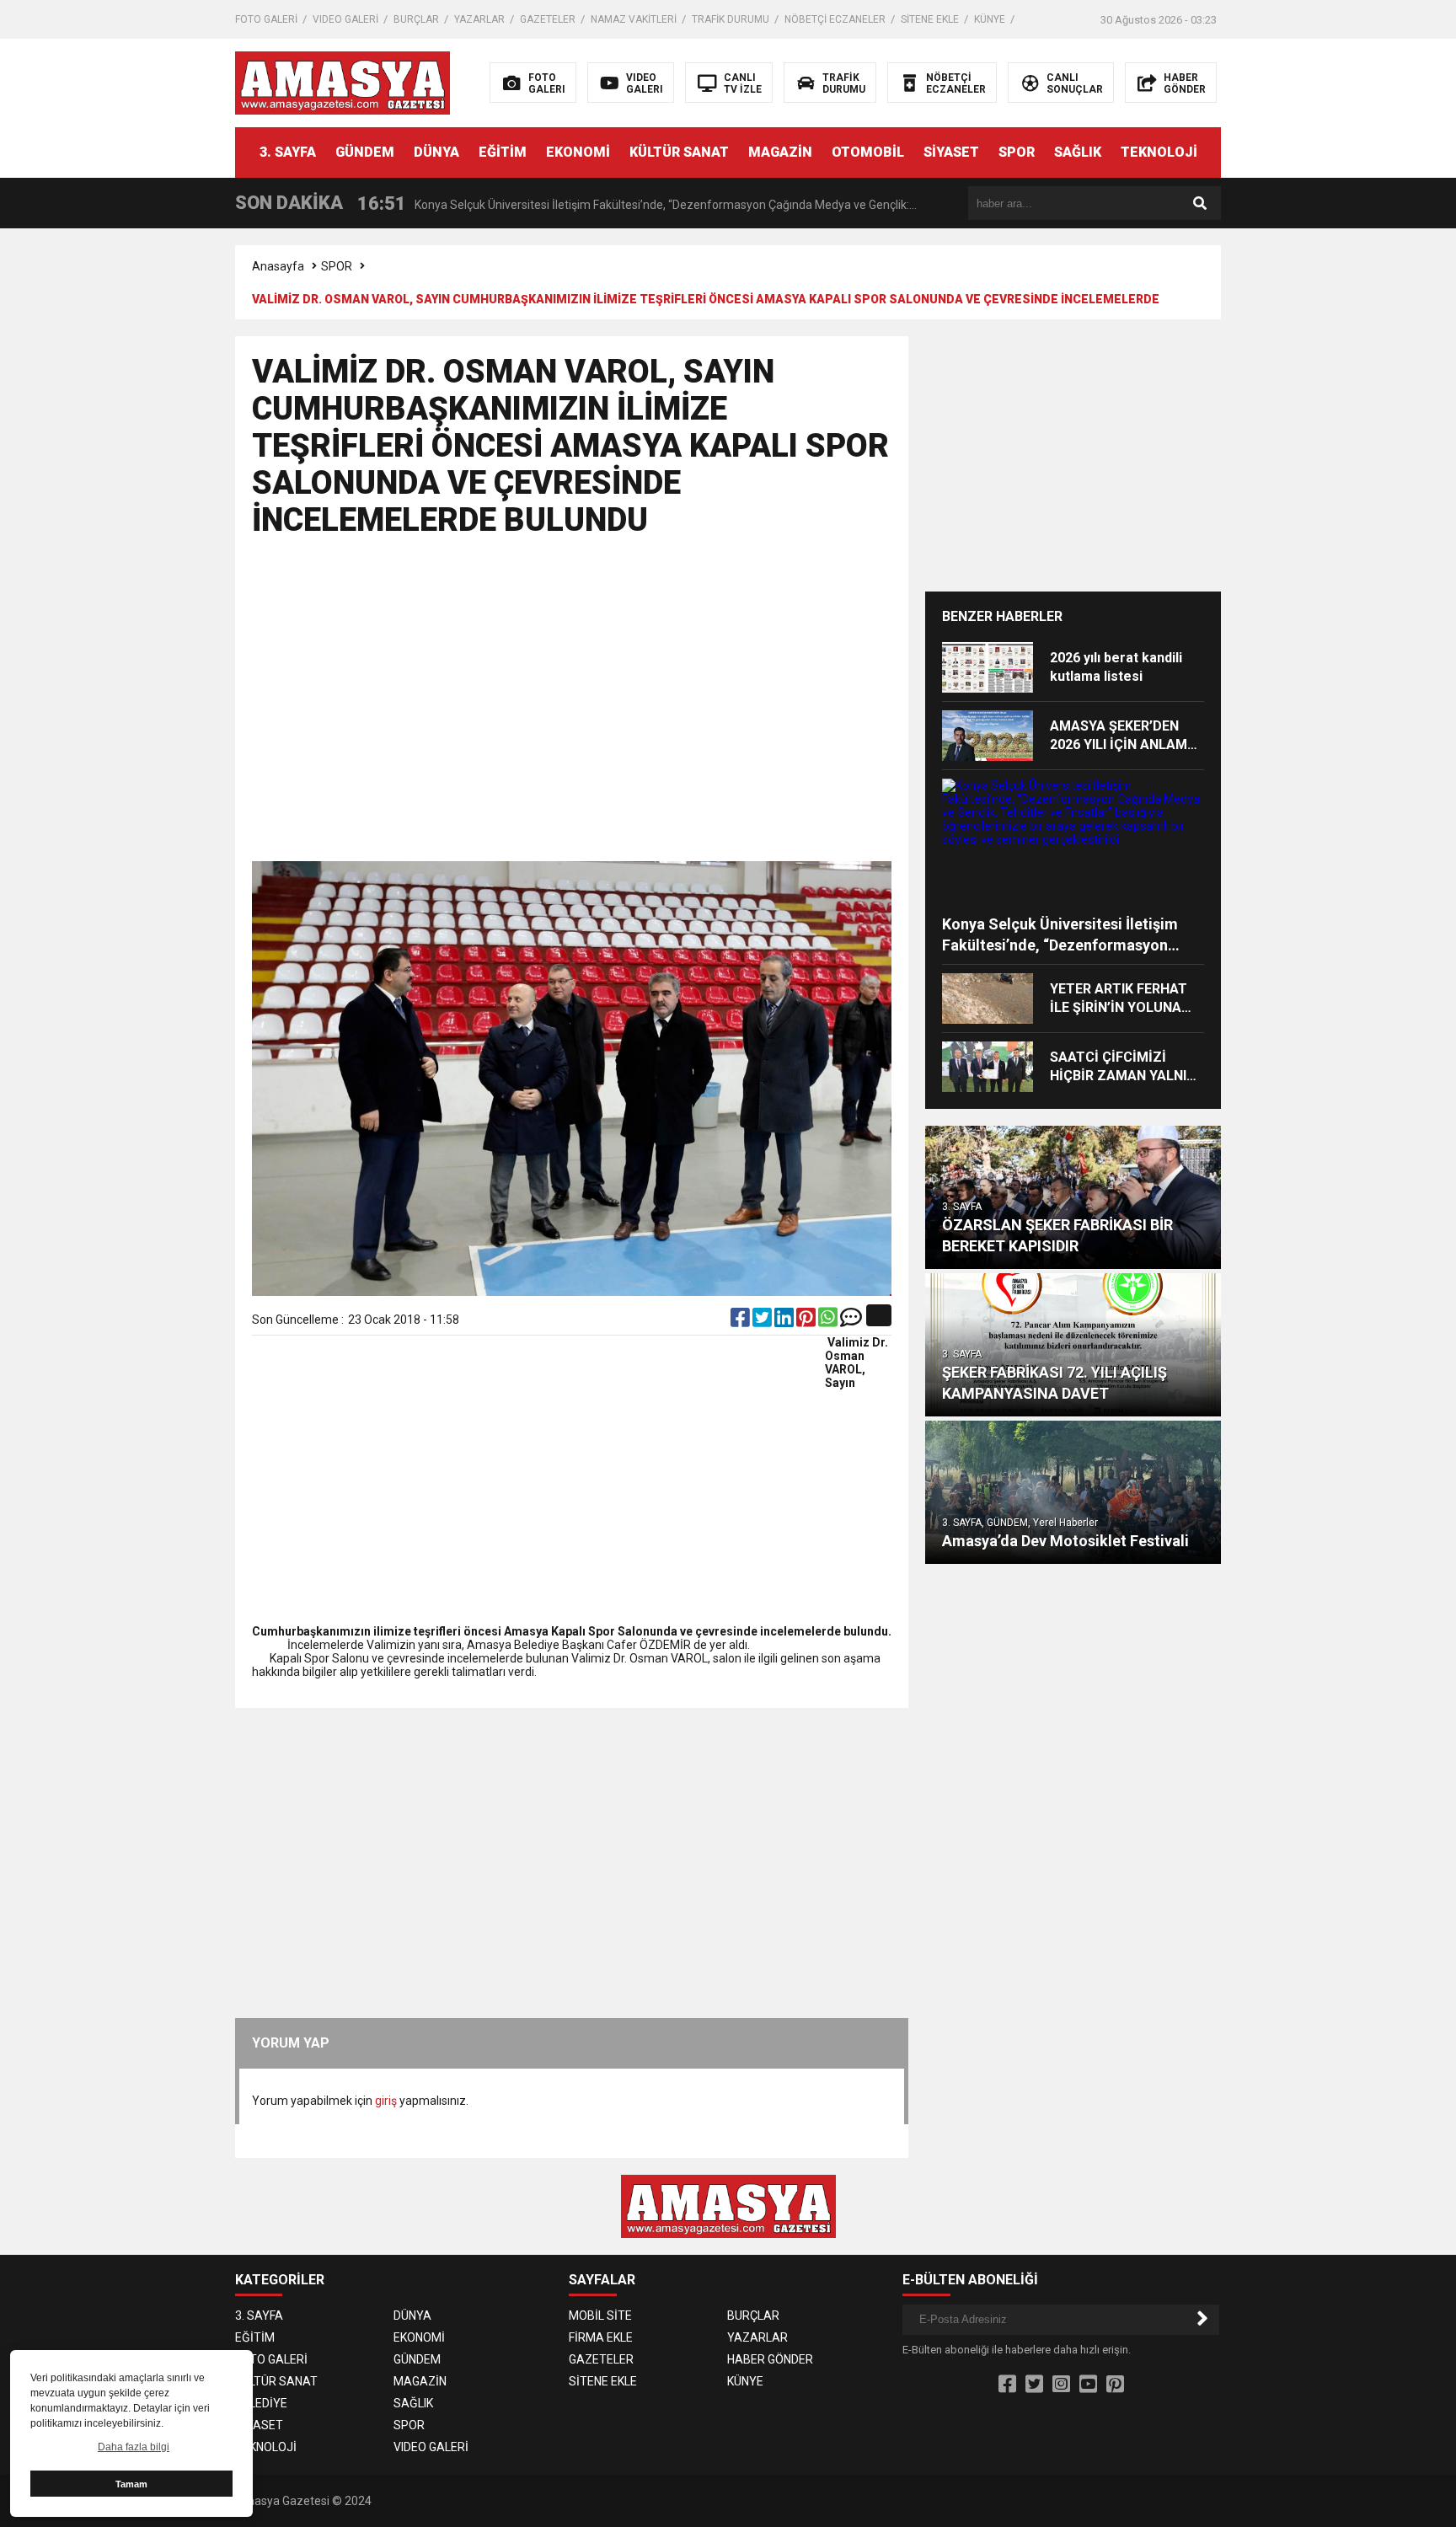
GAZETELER (548, 19)
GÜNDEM (365, 152)
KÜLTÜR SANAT (679, 152)
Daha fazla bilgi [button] (134, 2447)
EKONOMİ (578, 152)
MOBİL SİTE (600, 2316)
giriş (386, 2101)
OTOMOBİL (868, 152)
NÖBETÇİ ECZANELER (835, 19)
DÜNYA (436, 152)
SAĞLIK (1078, 152)
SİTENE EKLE (930, 19)
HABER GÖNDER (770, 2359)
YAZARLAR (479, 19)
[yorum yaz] (851, 1321)
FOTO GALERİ (266, 19)
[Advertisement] (1347, 497)
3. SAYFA (288, 152)
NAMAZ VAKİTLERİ (634, 19)
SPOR (1017, 152)
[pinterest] (807, 1321)
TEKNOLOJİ (1159, 152)
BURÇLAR (416, 19)
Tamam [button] (131, 2484)
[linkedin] (785, 1321)
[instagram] (1061, 2385)
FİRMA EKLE (601, 2337)
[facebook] (741, 1321)
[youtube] (1088, 2385)
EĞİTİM (503, 152)
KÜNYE (990, 19)
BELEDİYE (261, 2403)
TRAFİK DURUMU (731, 19)
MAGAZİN (780, 152)
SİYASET (951, 152)
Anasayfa (278, 266)
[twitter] (763, 1321)
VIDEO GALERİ (345, 19)
